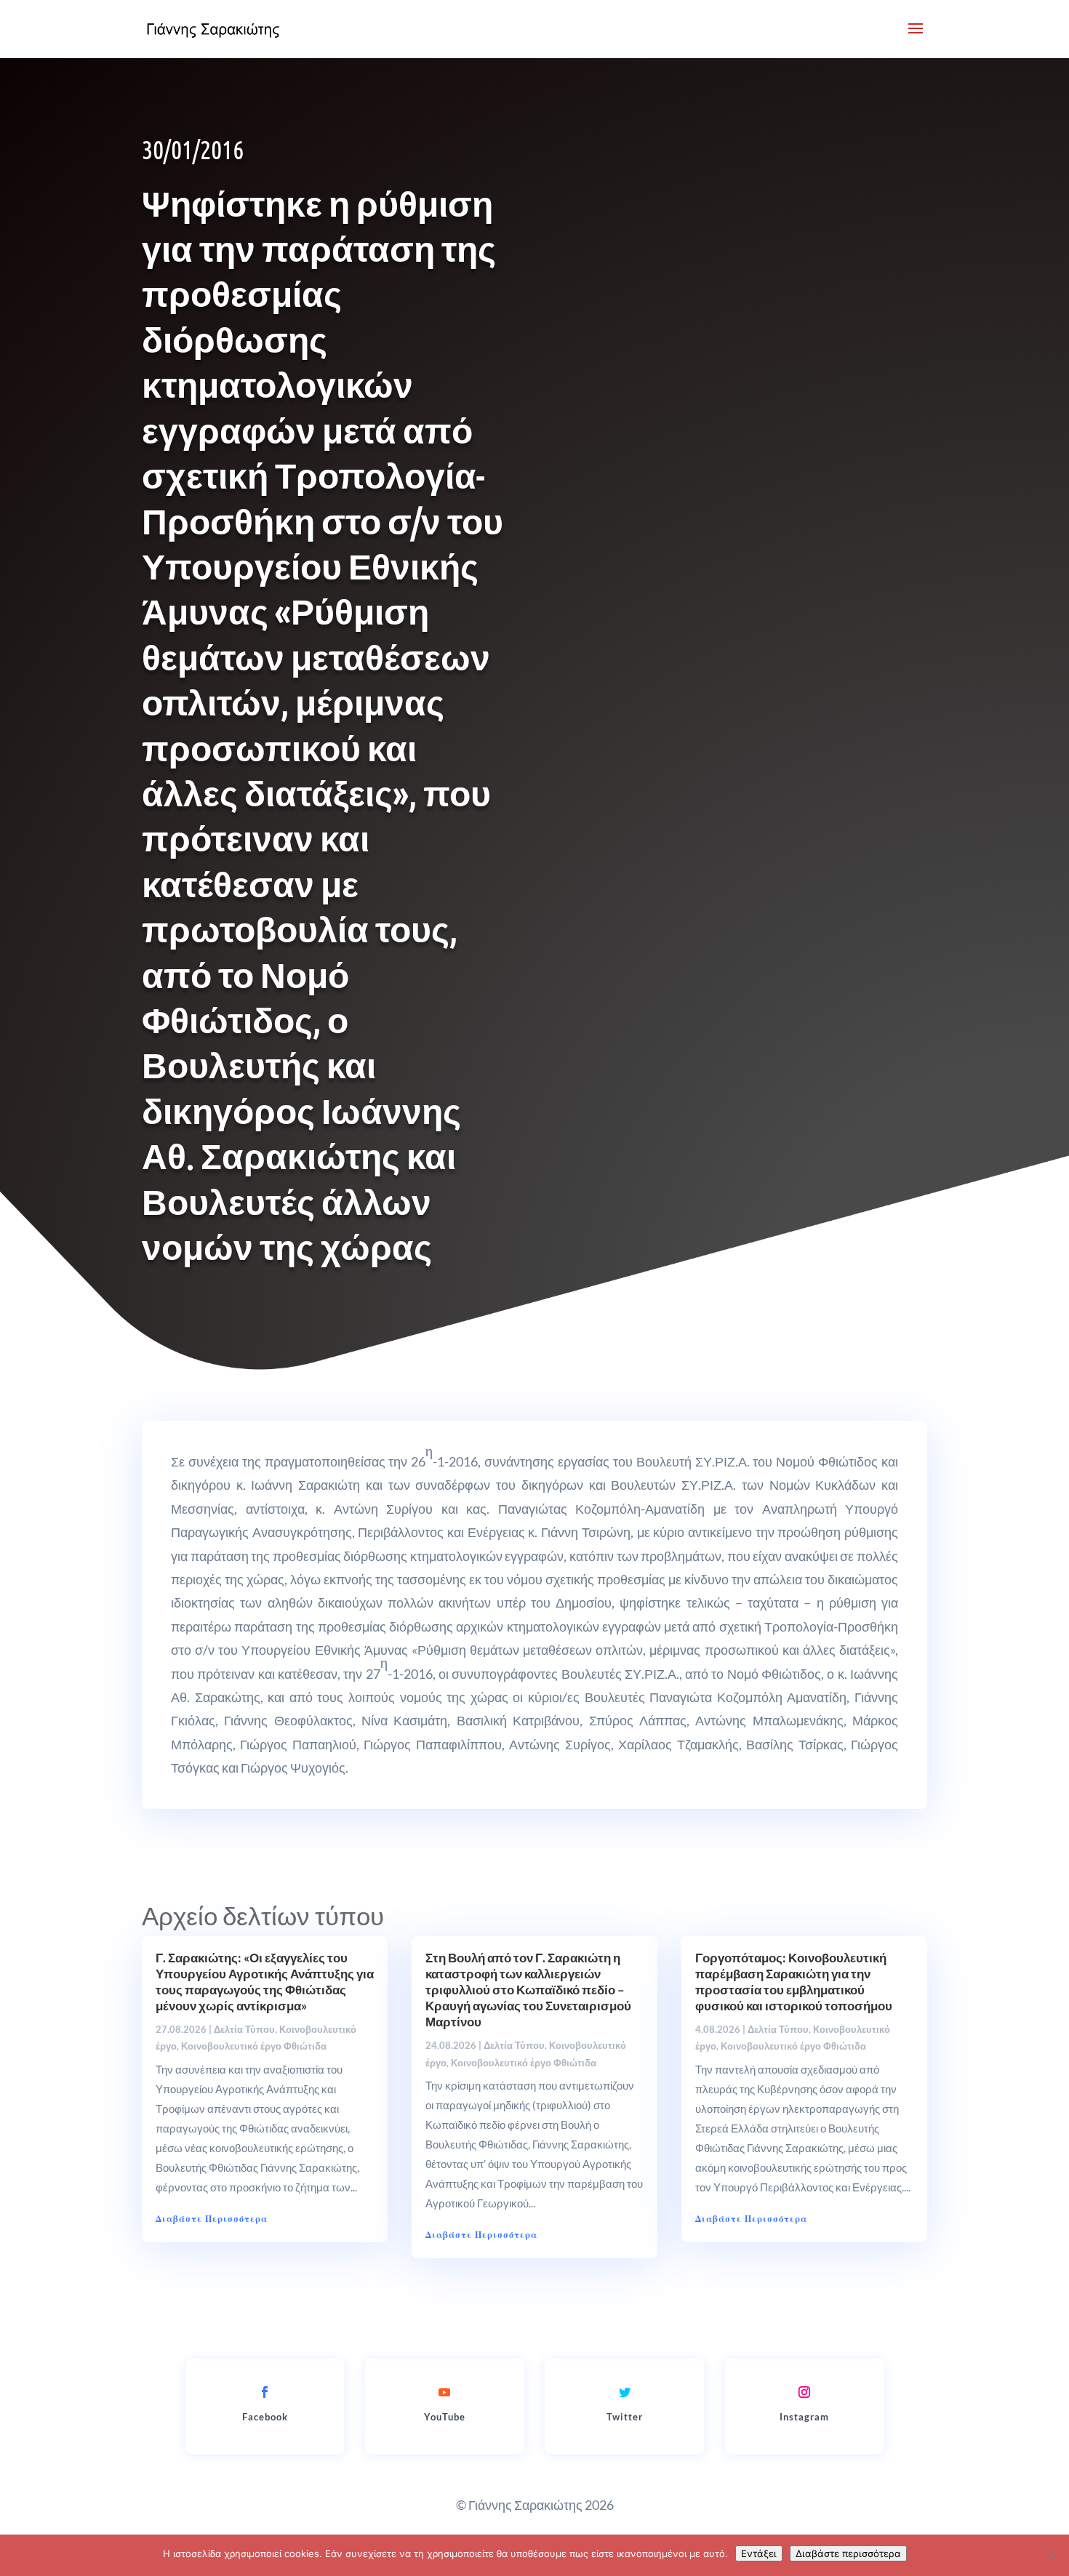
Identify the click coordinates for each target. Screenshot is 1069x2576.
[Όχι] (1051, 2556)
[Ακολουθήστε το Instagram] (804, 2392)
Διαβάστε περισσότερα (848, 2553)
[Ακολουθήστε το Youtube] (444, 2392)
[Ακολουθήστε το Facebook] (265, 2392)
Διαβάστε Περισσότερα (212, 2219)
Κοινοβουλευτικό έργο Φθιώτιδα (254, 2046)
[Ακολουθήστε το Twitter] (625, 2392)
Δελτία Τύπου (244, 2029)
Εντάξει (759, 2553)
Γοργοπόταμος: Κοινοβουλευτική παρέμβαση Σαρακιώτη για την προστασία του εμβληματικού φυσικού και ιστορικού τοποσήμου (794, 1982)
